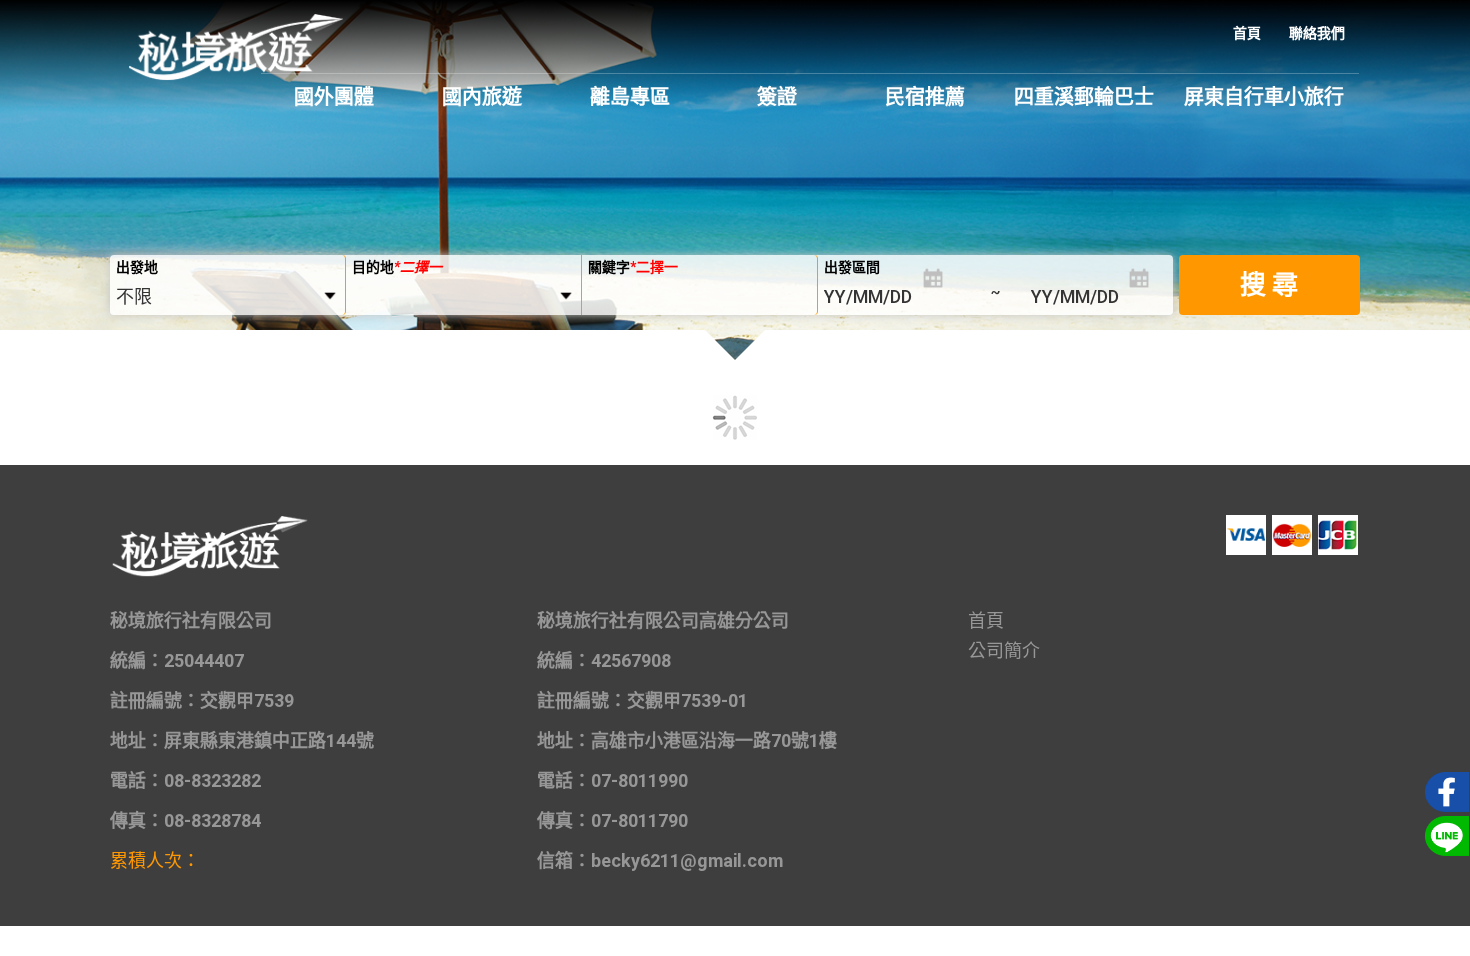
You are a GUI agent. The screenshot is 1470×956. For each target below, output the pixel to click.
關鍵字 (633, 267)
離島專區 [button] (630, 97)
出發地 (137, 267)
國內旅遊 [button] (482, 97)
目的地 (397, 267)
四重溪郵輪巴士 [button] (1084, 97)
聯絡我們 (1317, 33)
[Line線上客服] (1444, 834)
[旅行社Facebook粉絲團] (1444, 790)
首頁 (1247, 33)
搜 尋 (1269, 285)
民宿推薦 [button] (925, 97)
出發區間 (852, 267)
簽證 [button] (777, 97)
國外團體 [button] (334, 97)
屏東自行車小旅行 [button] (1264, 97)
